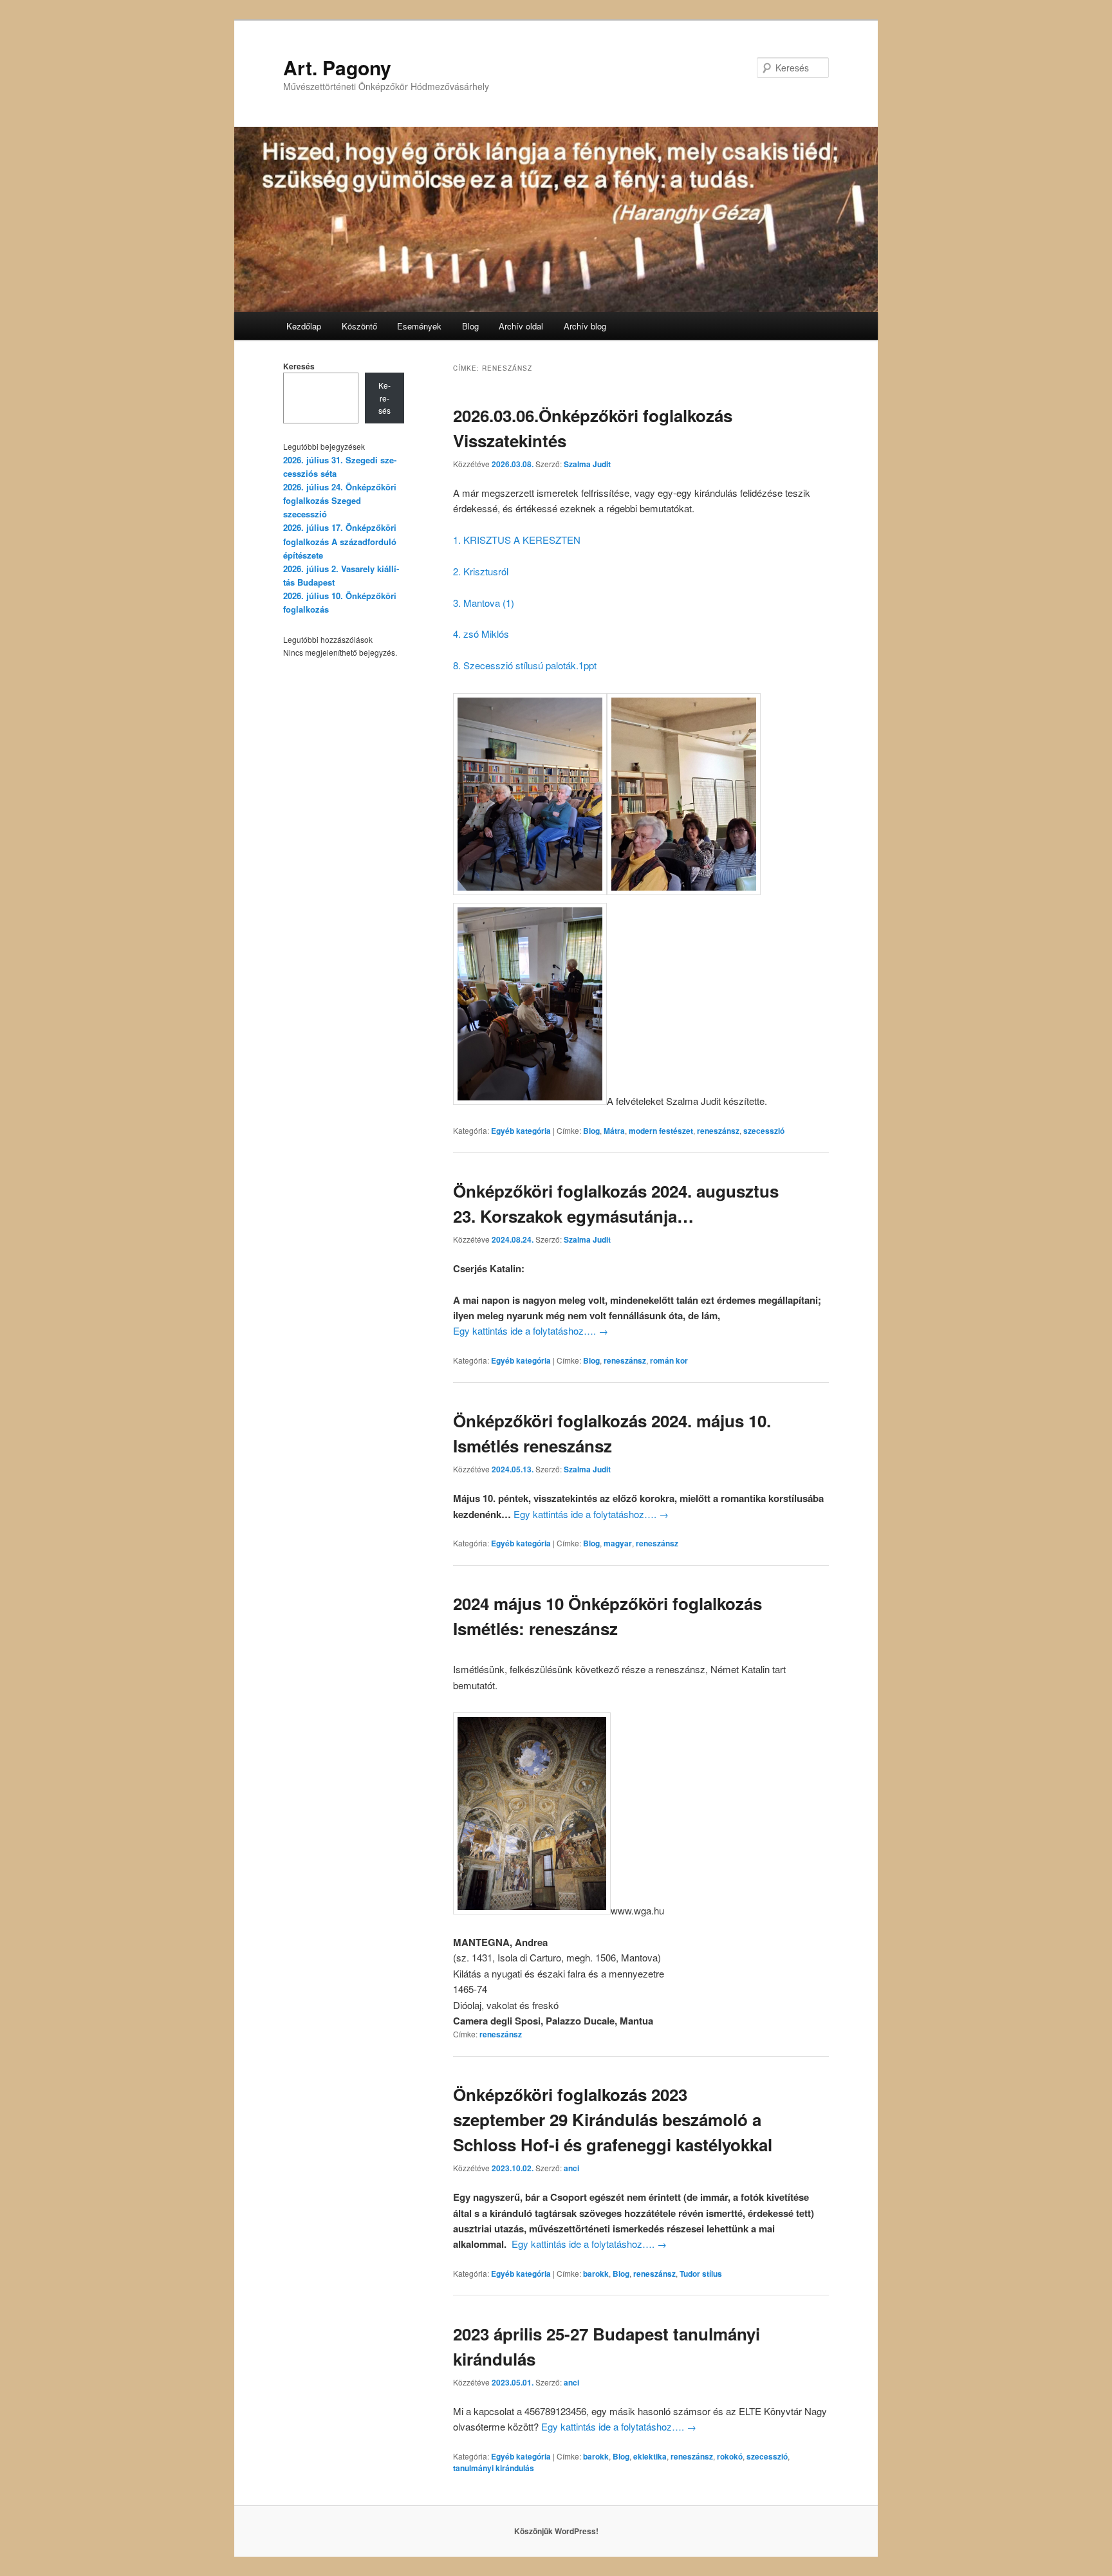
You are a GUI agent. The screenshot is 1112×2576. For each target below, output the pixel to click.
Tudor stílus (701, 2274)
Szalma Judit (587, 464)
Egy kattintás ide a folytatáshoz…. (531, 1330)
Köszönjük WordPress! (556, 2531)
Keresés (299, 366)
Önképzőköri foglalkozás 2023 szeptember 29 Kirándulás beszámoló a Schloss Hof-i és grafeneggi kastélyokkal (613, 2119)
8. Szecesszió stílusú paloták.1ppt (525, 665)
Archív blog (585, 326)
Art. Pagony (337, 67)
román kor (669, 1360)
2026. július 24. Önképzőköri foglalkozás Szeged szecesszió (340, 500)
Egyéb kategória (521, 1131)
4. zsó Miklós (481, 634)
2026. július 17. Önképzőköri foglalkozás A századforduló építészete (340, 541)
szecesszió (764, 1131)
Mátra (614, 1131)
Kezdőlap (304, 326)
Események (419, 326)
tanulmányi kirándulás (494, 2468)
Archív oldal (521, 326)
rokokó (730, 2456)
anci (571, 2168)
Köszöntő (359, 326)
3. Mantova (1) (484, 603)
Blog (470, 326)
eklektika (650, 2456)
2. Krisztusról (481, 571)
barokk (596, 2274)
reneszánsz (718, 1131)
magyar (618, 1543)
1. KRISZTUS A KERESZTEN (517, 540)
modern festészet (661, 1131)
